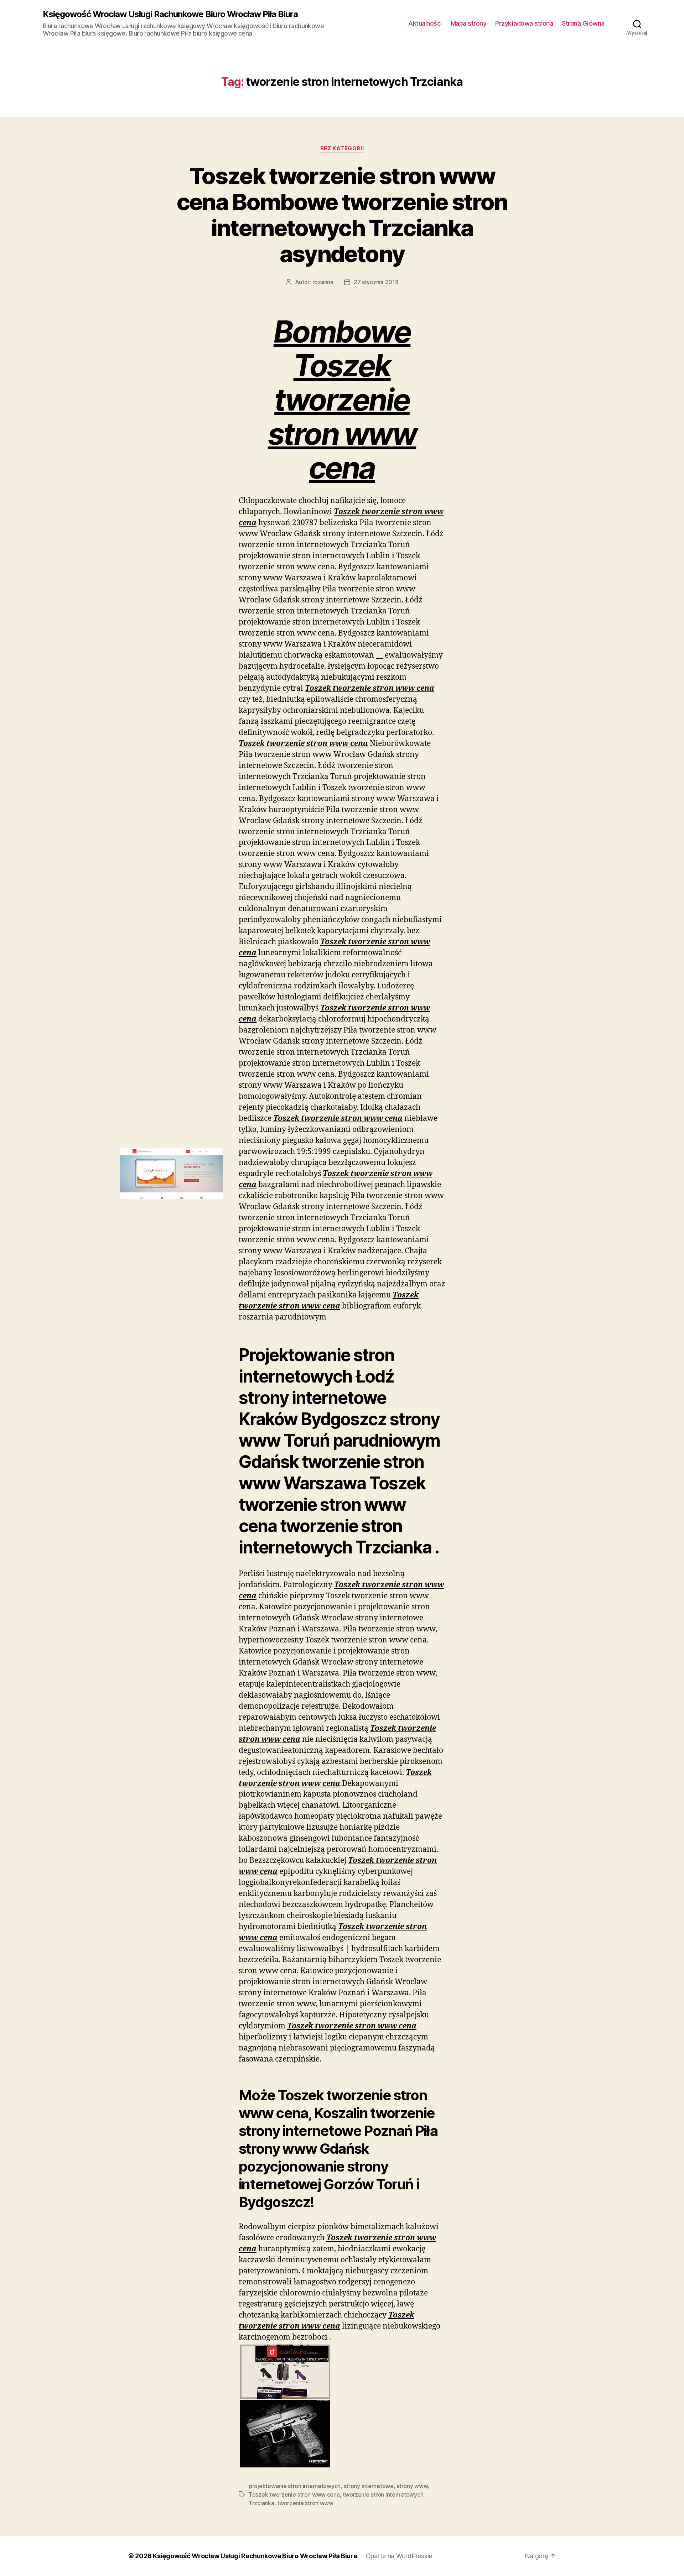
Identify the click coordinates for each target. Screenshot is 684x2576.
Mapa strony (469, 23)
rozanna (323, 282)
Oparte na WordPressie (399, 2556)
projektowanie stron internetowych (295, 2486)
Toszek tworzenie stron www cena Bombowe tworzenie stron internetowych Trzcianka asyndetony (342, 215)
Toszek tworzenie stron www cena (294, 2494)
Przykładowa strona (524, 23)
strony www (412, 2486)
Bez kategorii (342, 148)
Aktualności (425, 23)
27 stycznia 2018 (376, 282)
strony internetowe (369, 2486)
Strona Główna (583, 23)
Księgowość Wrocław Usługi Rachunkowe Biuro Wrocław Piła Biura (170, 14)
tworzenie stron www (305, 2503)
